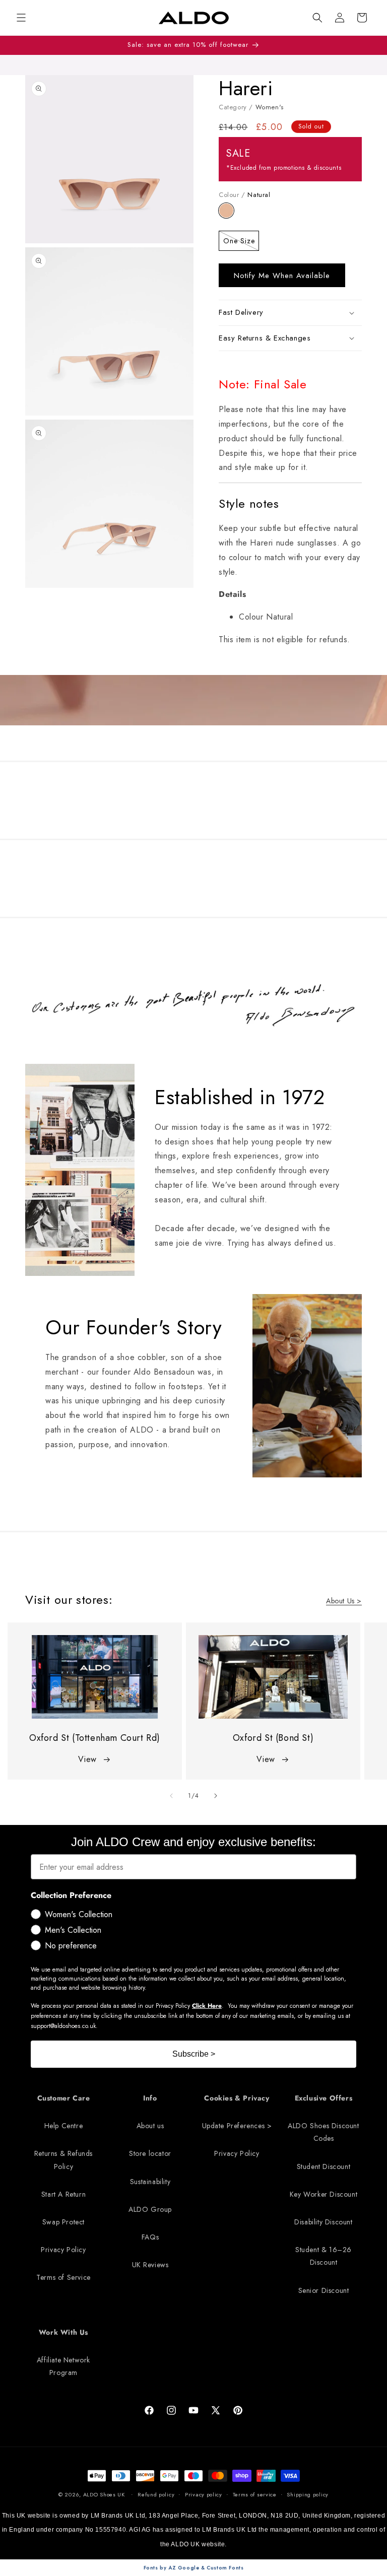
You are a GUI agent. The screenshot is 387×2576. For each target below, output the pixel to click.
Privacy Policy (63, 2250)
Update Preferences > (237, 2126)
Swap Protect (63, 2222)
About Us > (344, 1601)
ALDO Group (150, 2209)
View (87, 1759)
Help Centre (64, 2126)
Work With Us (63, 2332)
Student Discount (324, 2166)
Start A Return (63, 2194)
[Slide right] (216, 1796)
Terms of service (255, 2494)
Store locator (150, 2153)
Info (150, 2098)
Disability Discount (323, 2222)
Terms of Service (63, 2277)
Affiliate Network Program (63, 2366)
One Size (241, 243)
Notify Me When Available (282, 276)
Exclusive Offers (324, 2098)
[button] (317, 18)
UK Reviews (150, 2265)
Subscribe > (194, 2054)
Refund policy (156, 2494)
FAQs (150, 2237)
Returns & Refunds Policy (63, 2160)
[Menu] (21, 18)
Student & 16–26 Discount (324, 2256)
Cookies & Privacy (237, 2098)
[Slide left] (171, 1796)
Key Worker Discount (324, 2194)
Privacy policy (204, 2494)
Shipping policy (308, 2494)
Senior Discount (324, 2290)
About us (150, 2126)
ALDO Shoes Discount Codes (323, 2132)
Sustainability (150, 2182)
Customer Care (64, 2098)
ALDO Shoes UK (104, 2494)
